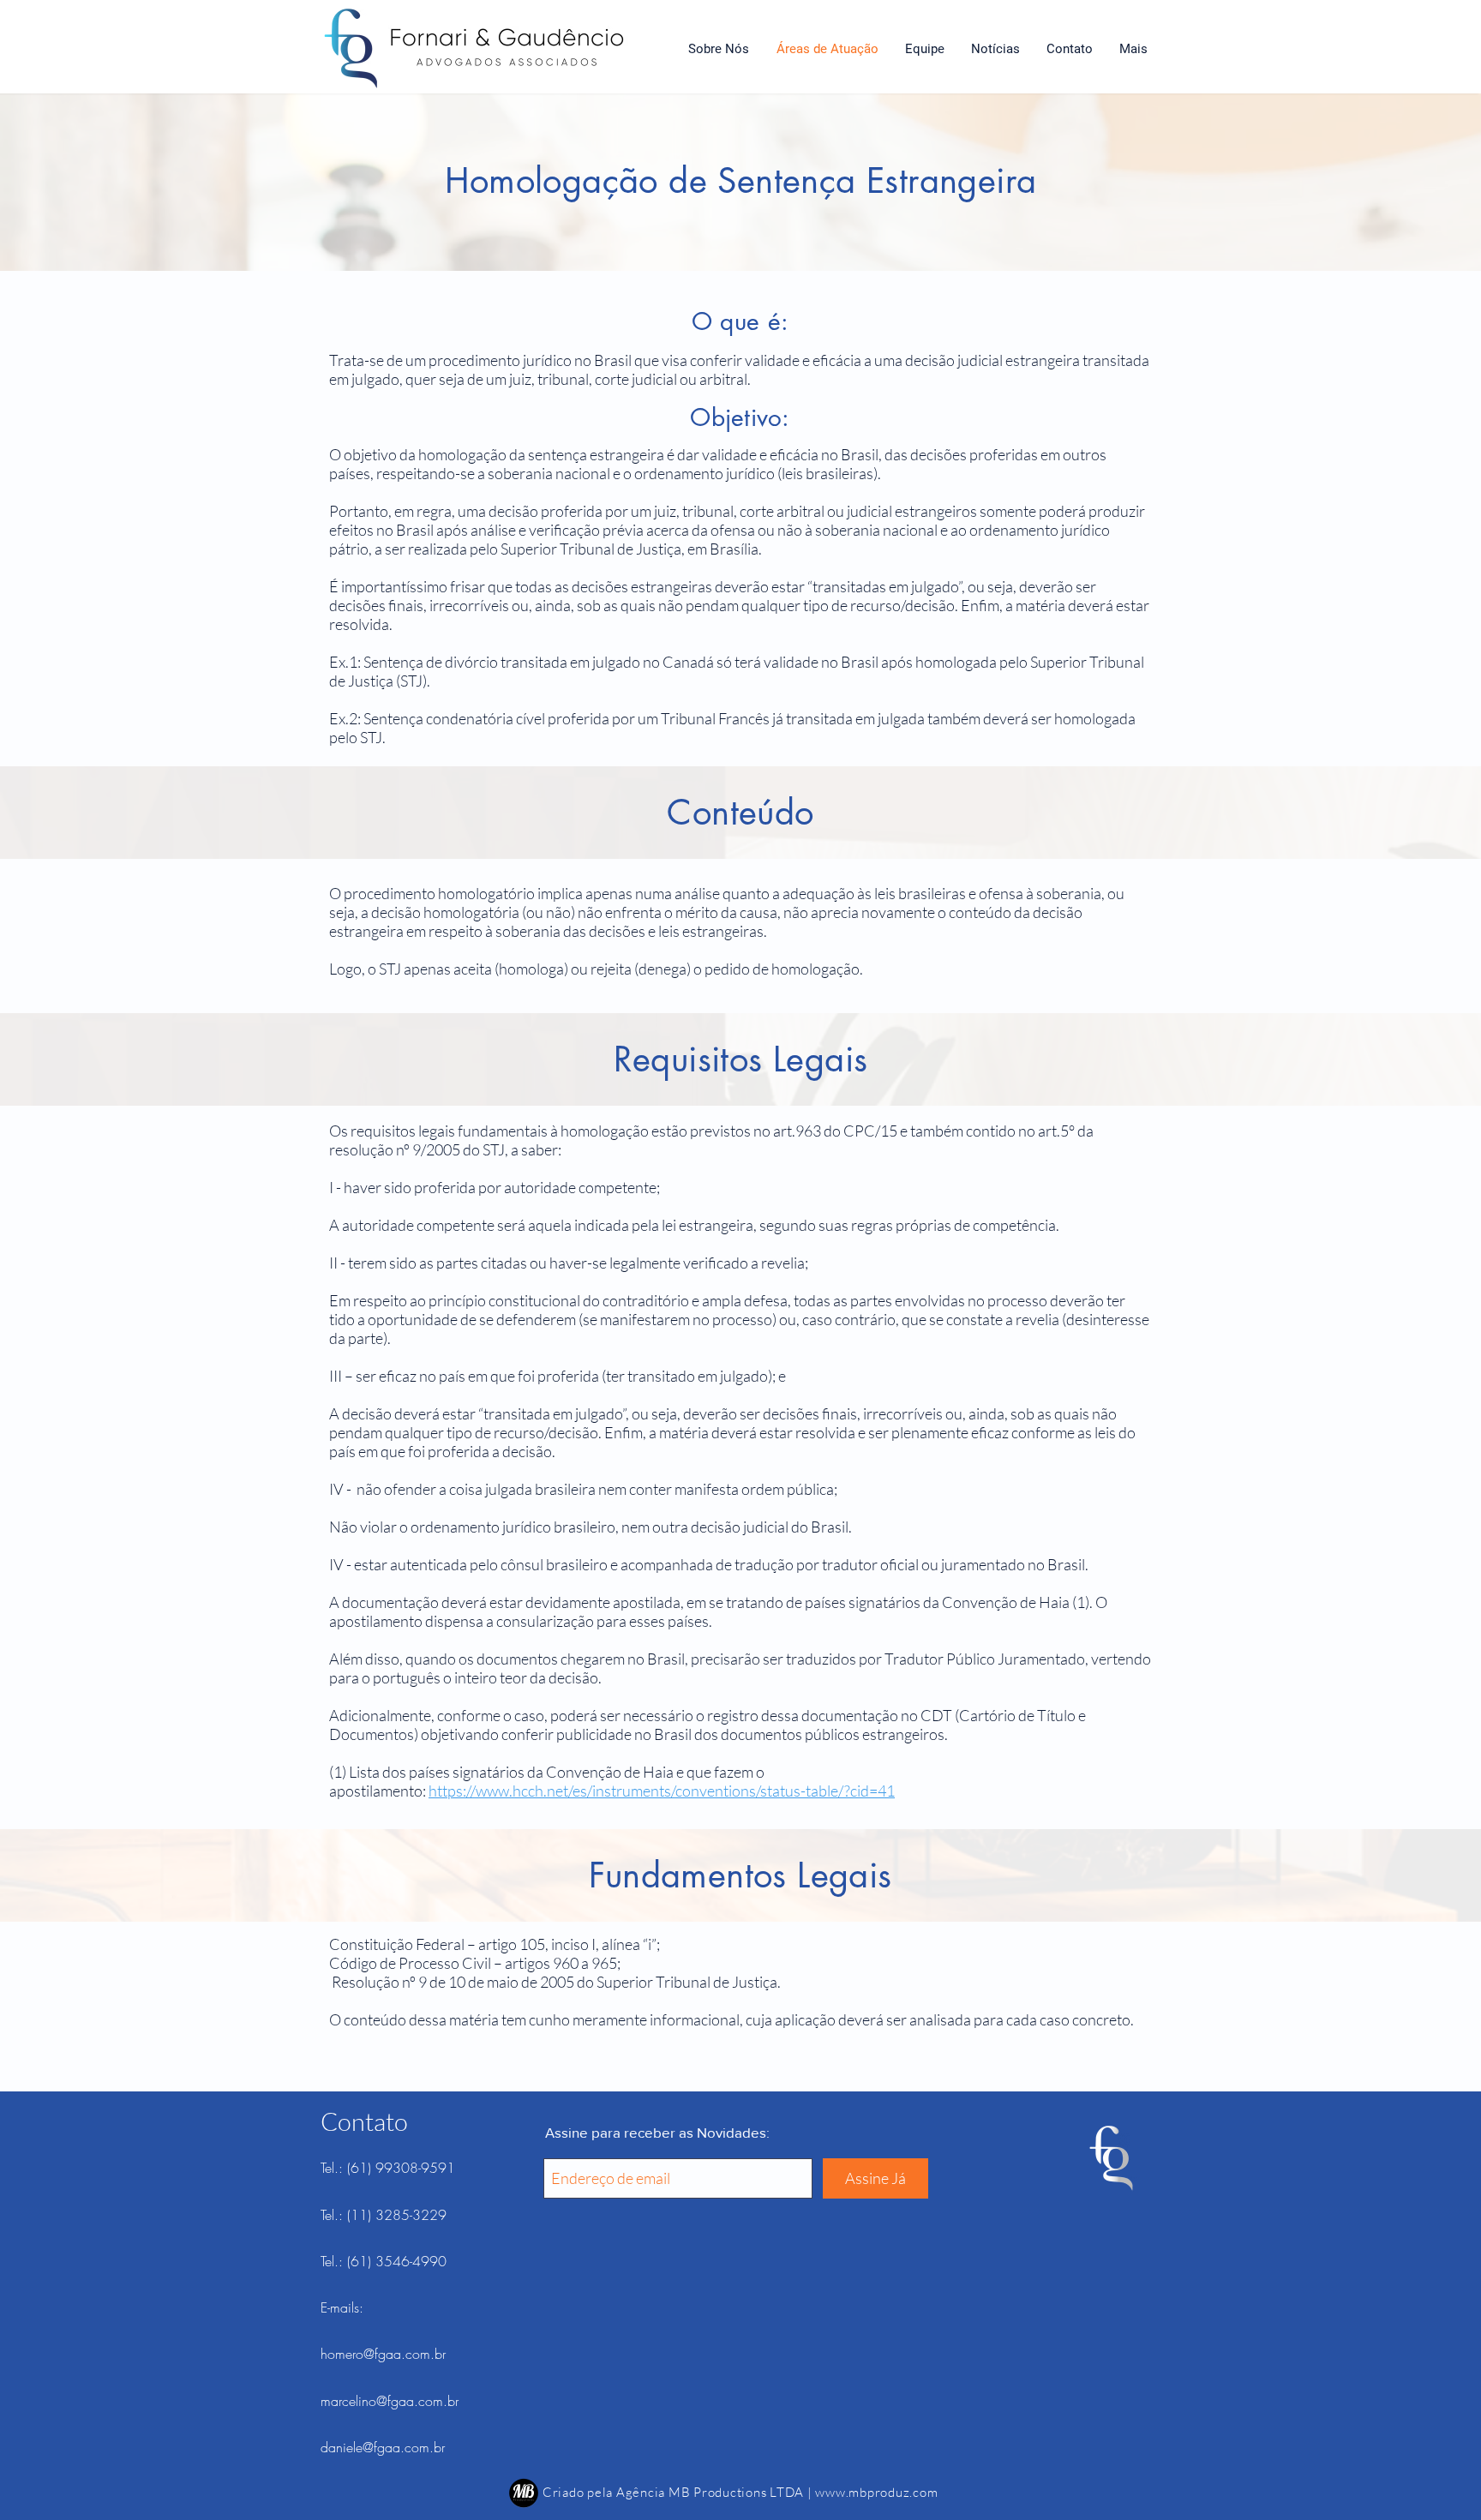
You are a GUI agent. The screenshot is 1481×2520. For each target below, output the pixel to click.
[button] (1133, 49)
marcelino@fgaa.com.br (390, 2401)
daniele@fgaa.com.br (383, 2447)
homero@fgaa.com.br (383, 2354)
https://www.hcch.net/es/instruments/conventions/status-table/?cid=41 (662, 1791)
